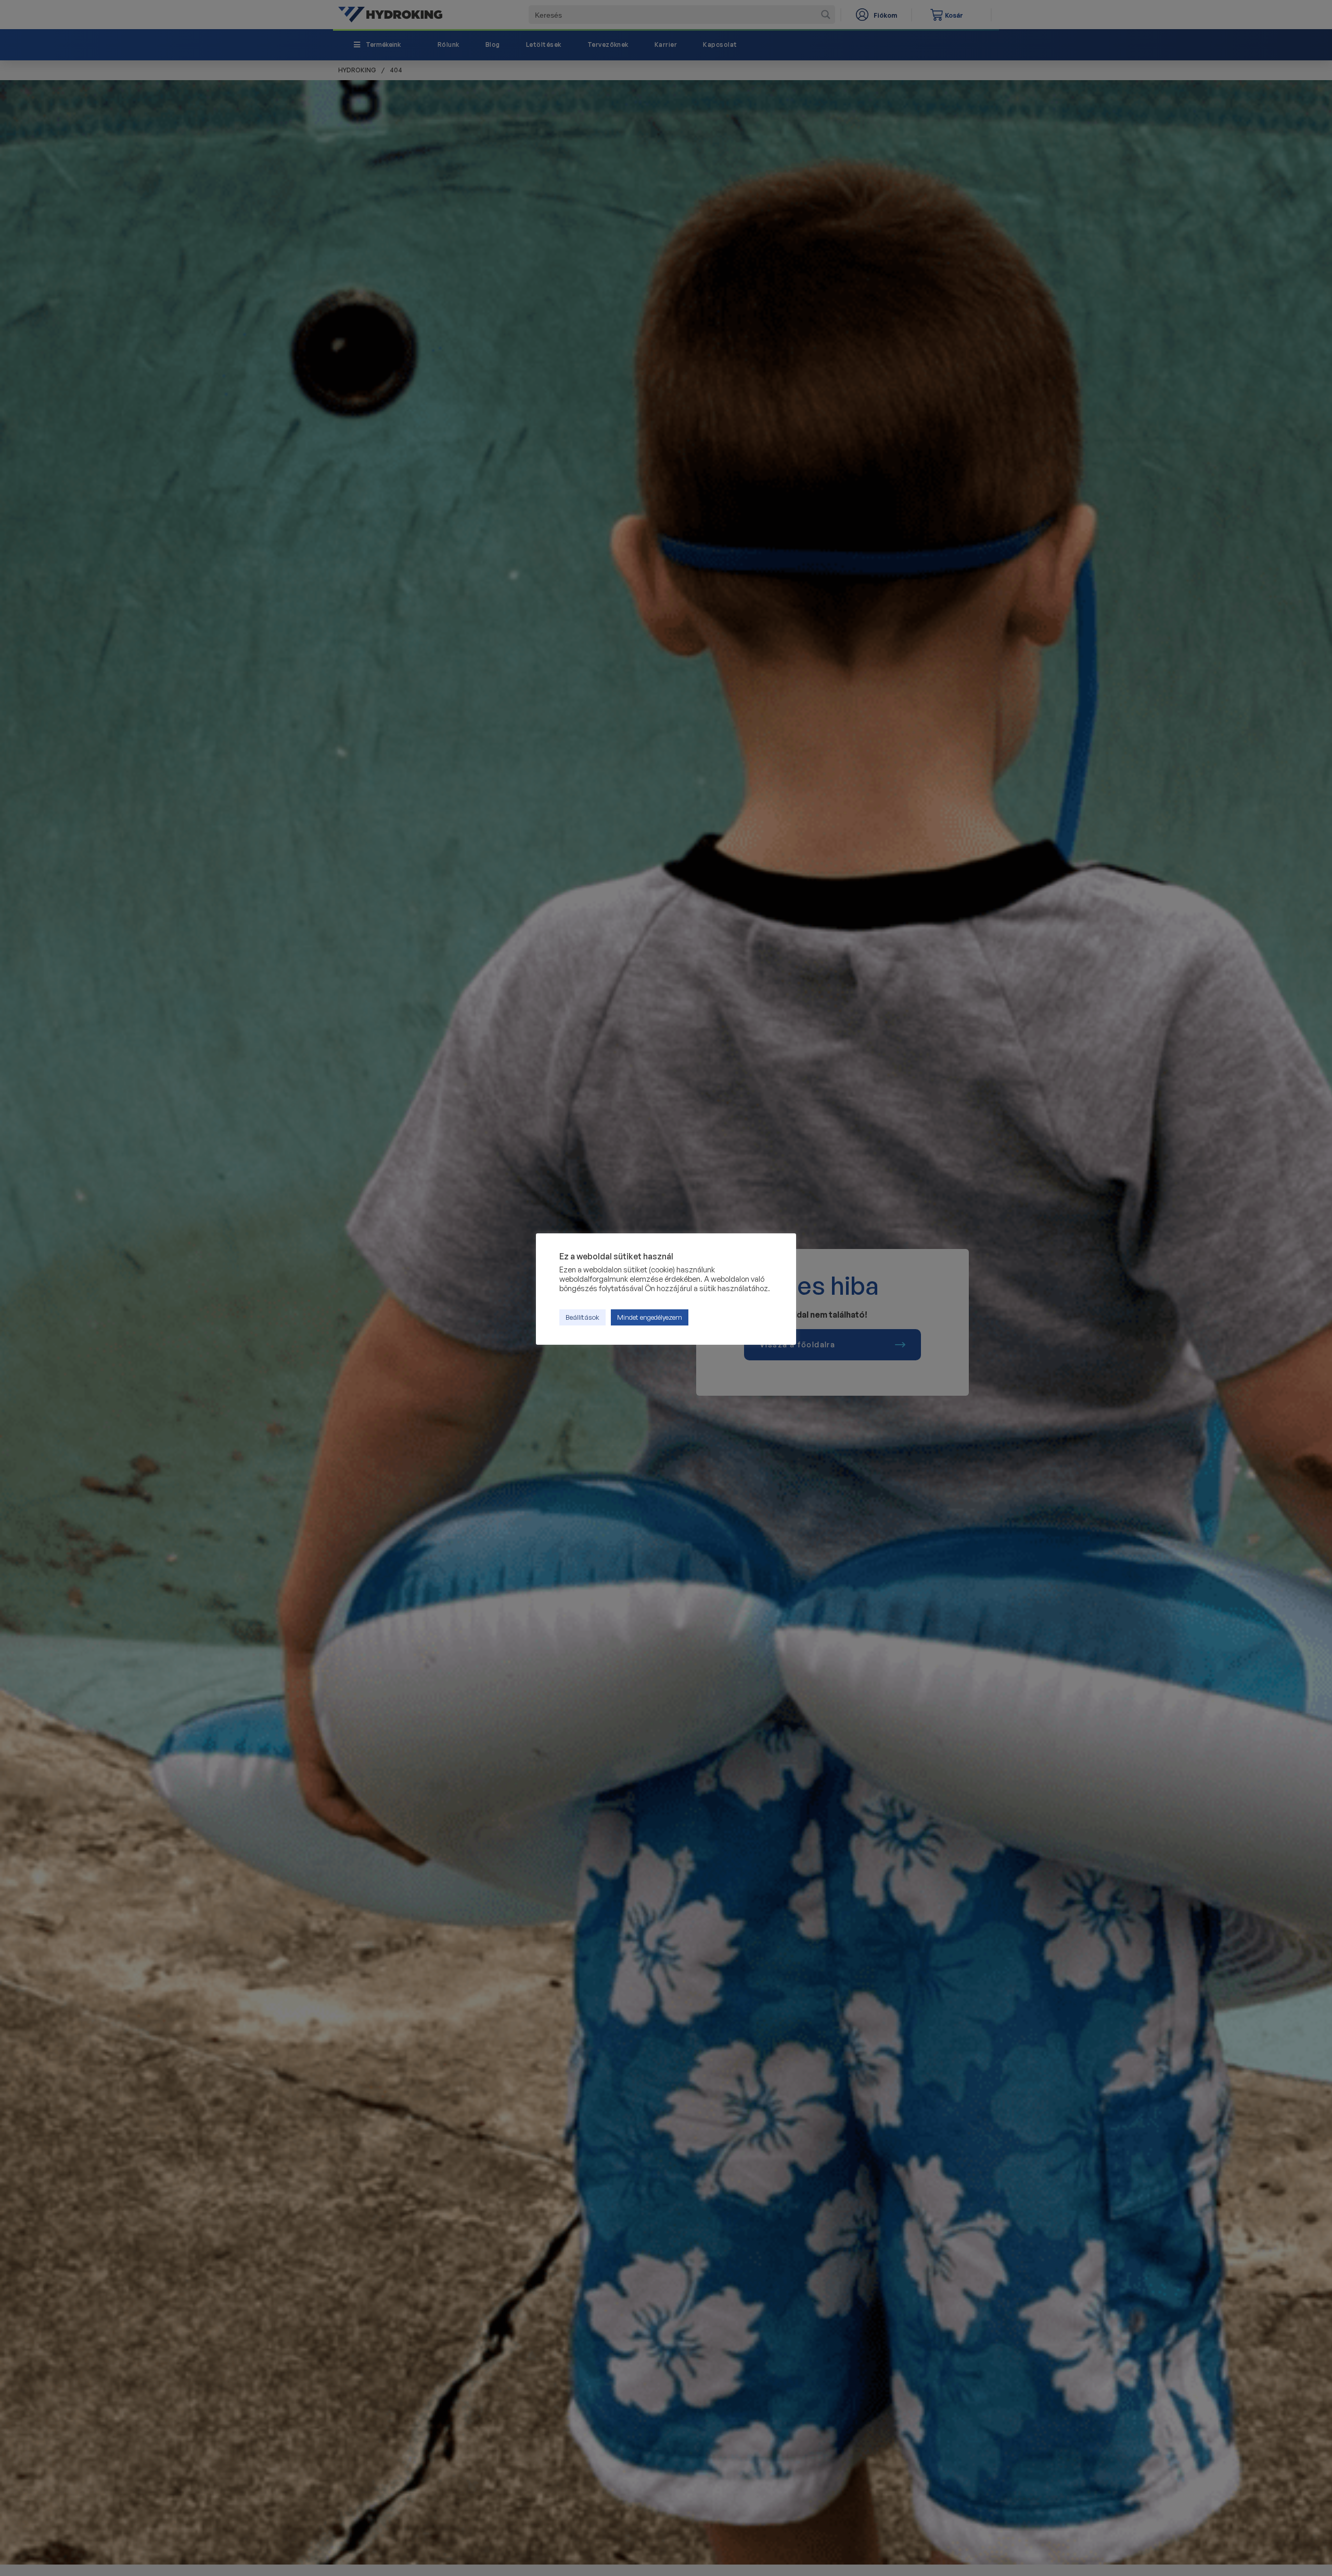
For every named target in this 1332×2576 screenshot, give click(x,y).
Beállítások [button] (582, 1317)
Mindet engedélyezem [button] (650, 1317)
